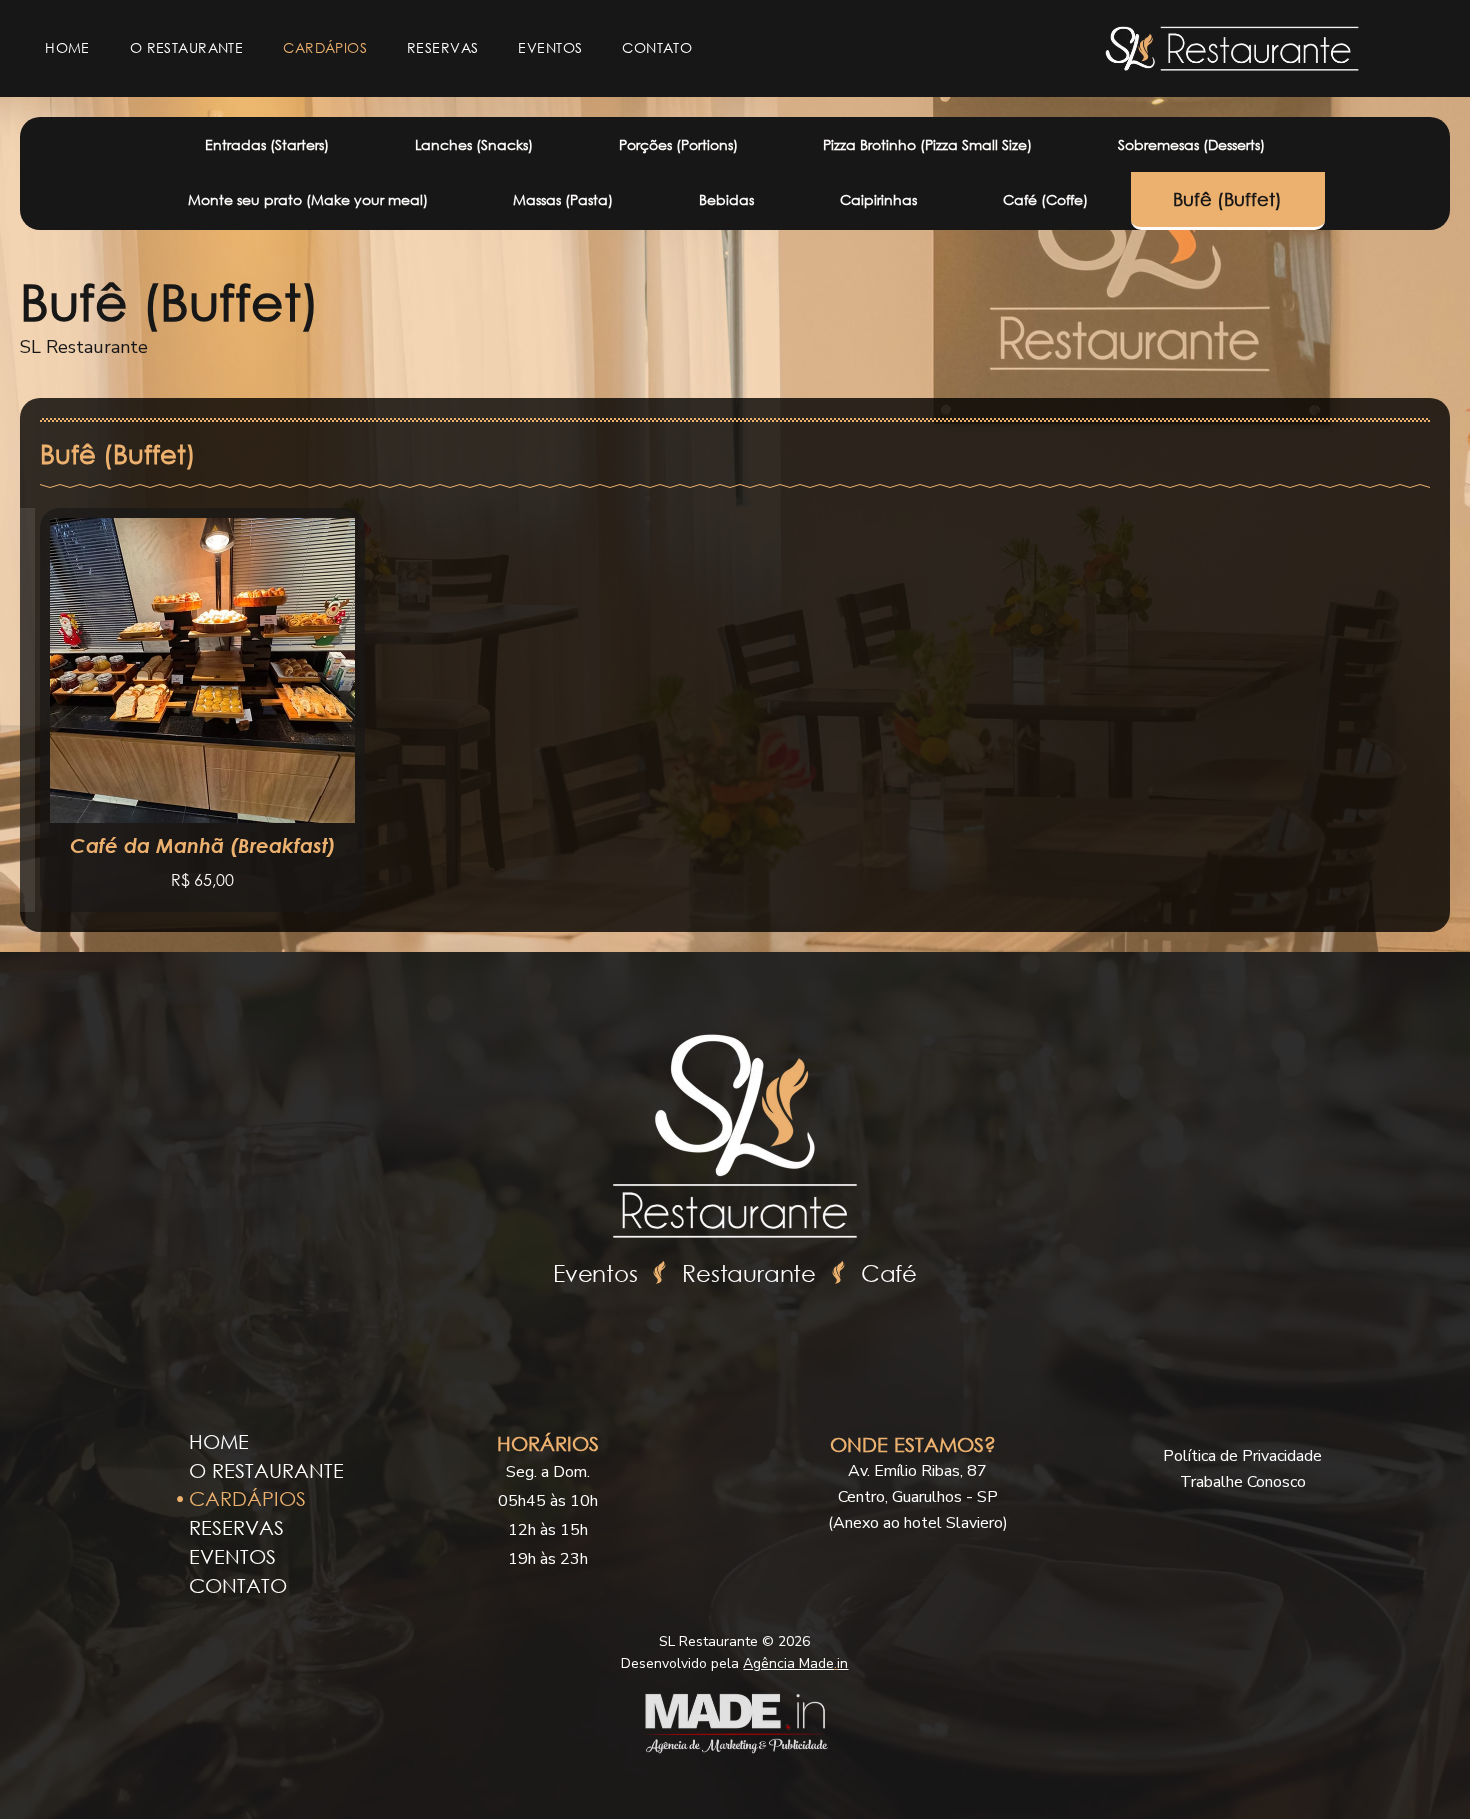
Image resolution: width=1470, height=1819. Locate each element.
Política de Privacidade (1242, 1456)
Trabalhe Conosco (1243, 1482)
